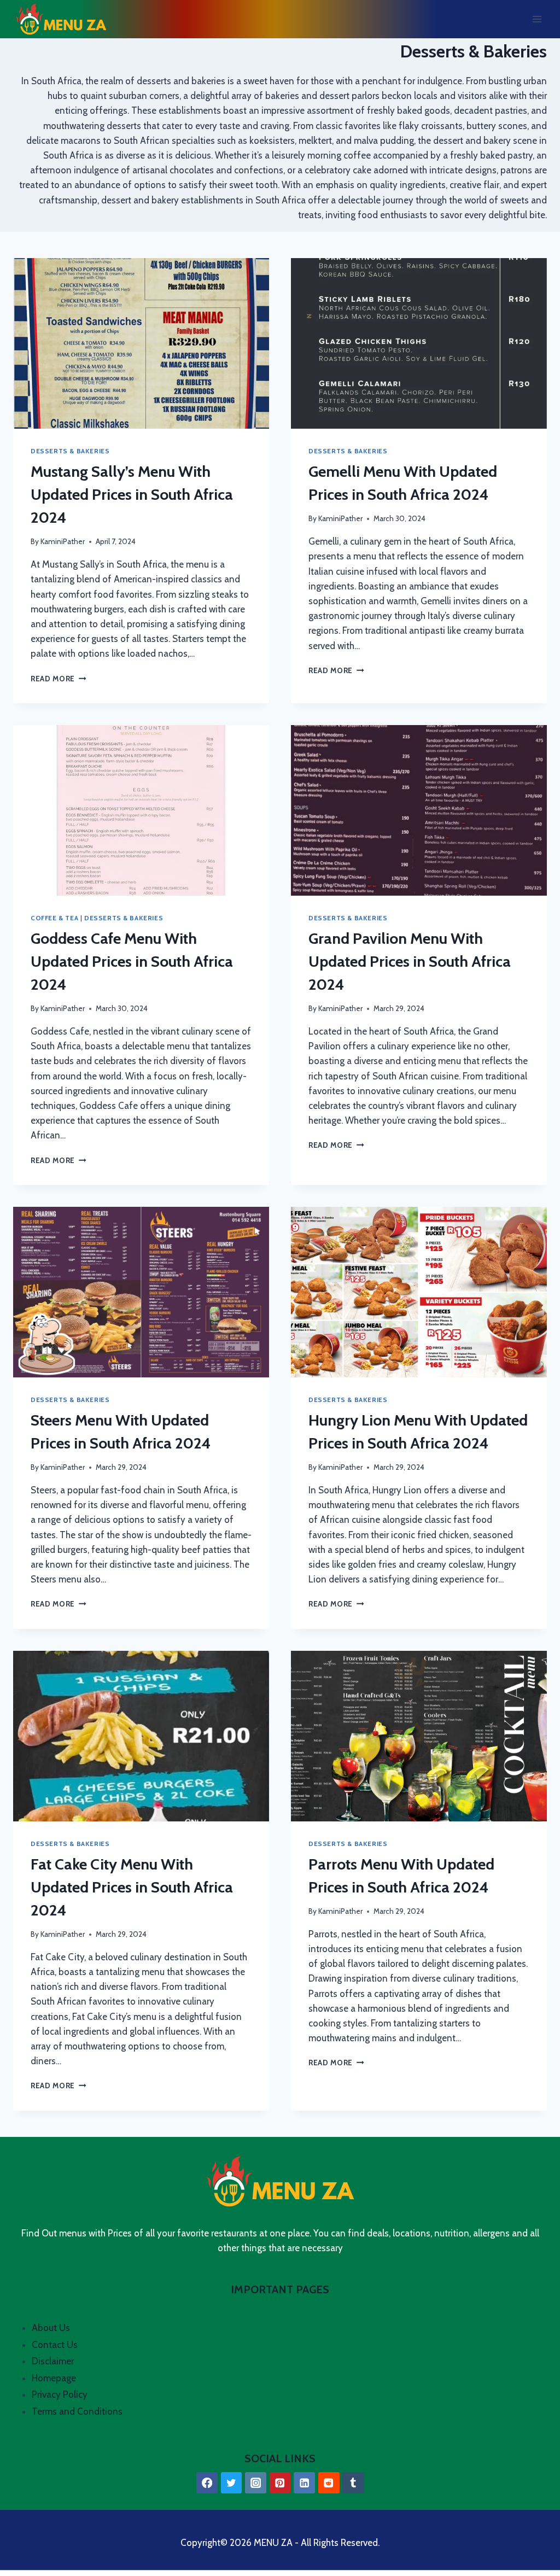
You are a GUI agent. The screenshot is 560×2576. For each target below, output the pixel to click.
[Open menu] (537, 19)
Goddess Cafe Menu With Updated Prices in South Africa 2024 (132, 961)
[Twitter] (232, 2483)
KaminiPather (63, 541)
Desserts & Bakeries (70, 451)
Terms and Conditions (77, 2411)
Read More (59, 679)
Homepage (54, 2378)
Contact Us (55, 2345)
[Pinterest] (280, 2483)
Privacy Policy (60, 2394)
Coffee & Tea (54, 918)
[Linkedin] (304, 2483)
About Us (51, 2328)
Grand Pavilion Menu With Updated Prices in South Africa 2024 (410, 961)
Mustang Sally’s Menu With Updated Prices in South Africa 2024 (132, 494)
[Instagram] (256, 2483)
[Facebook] (207, 2483)
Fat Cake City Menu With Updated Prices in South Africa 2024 (132, 1887)
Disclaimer (53, 2361)
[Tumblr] (353, 2483)
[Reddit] (329, 2483)
